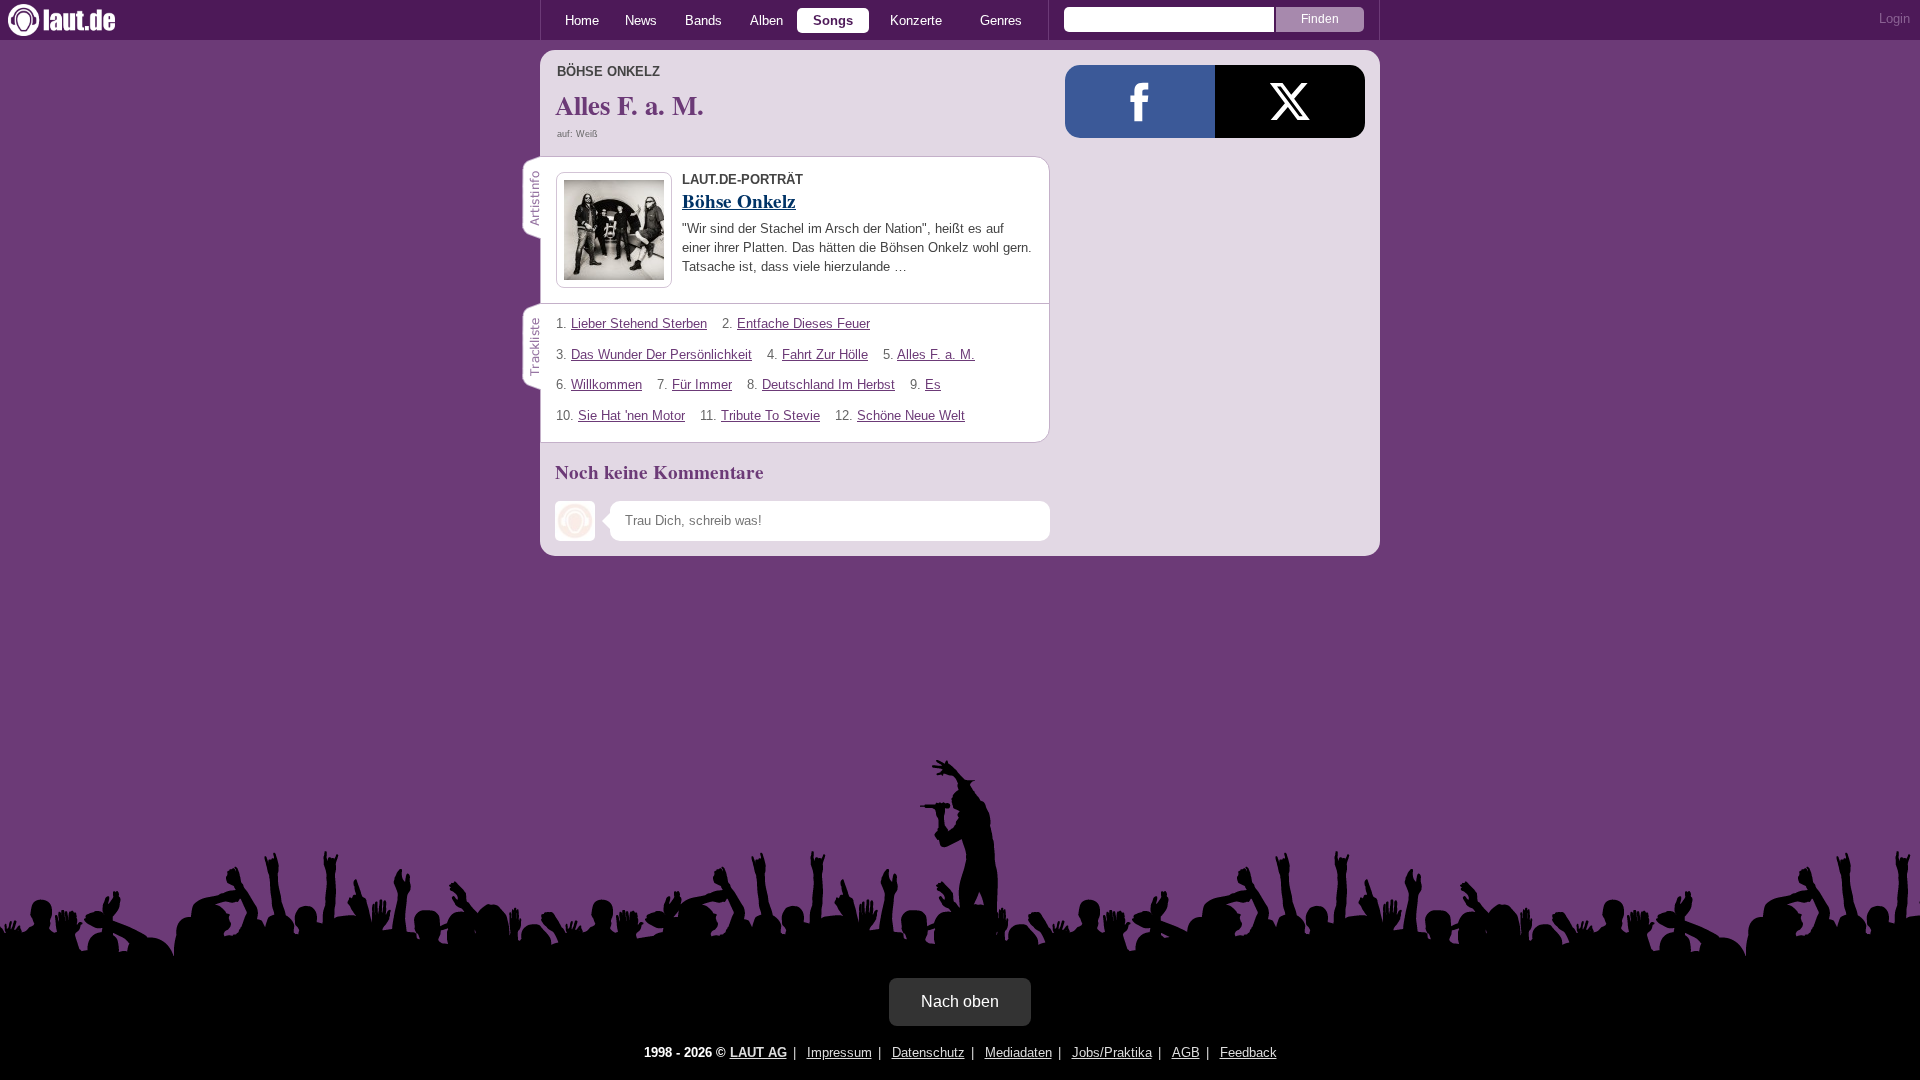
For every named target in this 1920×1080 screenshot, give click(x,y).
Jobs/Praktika (1112, 1052)
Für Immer (702, 384)
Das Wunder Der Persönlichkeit (661, 354)
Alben (766, 20)
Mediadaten (1018, 1052)
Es (933, 384)
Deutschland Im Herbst (828, 384)
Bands (703, 20)
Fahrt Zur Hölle (825, 354)
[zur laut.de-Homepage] (80, 20)
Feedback (1248, 1052)
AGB (1186, 1052)
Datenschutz (928, 1052)
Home (582, 20)
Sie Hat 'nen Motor (631, 415)
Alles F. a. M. (936, 354)
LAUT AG (758, 1052)
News (641, 20)
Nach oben (960, 1001)
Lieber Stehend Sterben (639, 323)
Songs (833, 20)
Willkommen (606, 384)
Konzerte (916, 20)
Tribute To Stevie (770, 415)
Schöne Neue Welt (911, 415)
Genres (1001, 20)
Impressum (839, 1052)
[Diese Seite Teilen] (1140, 101)
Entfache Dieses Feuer (803, 323)
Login (1894, 18)
